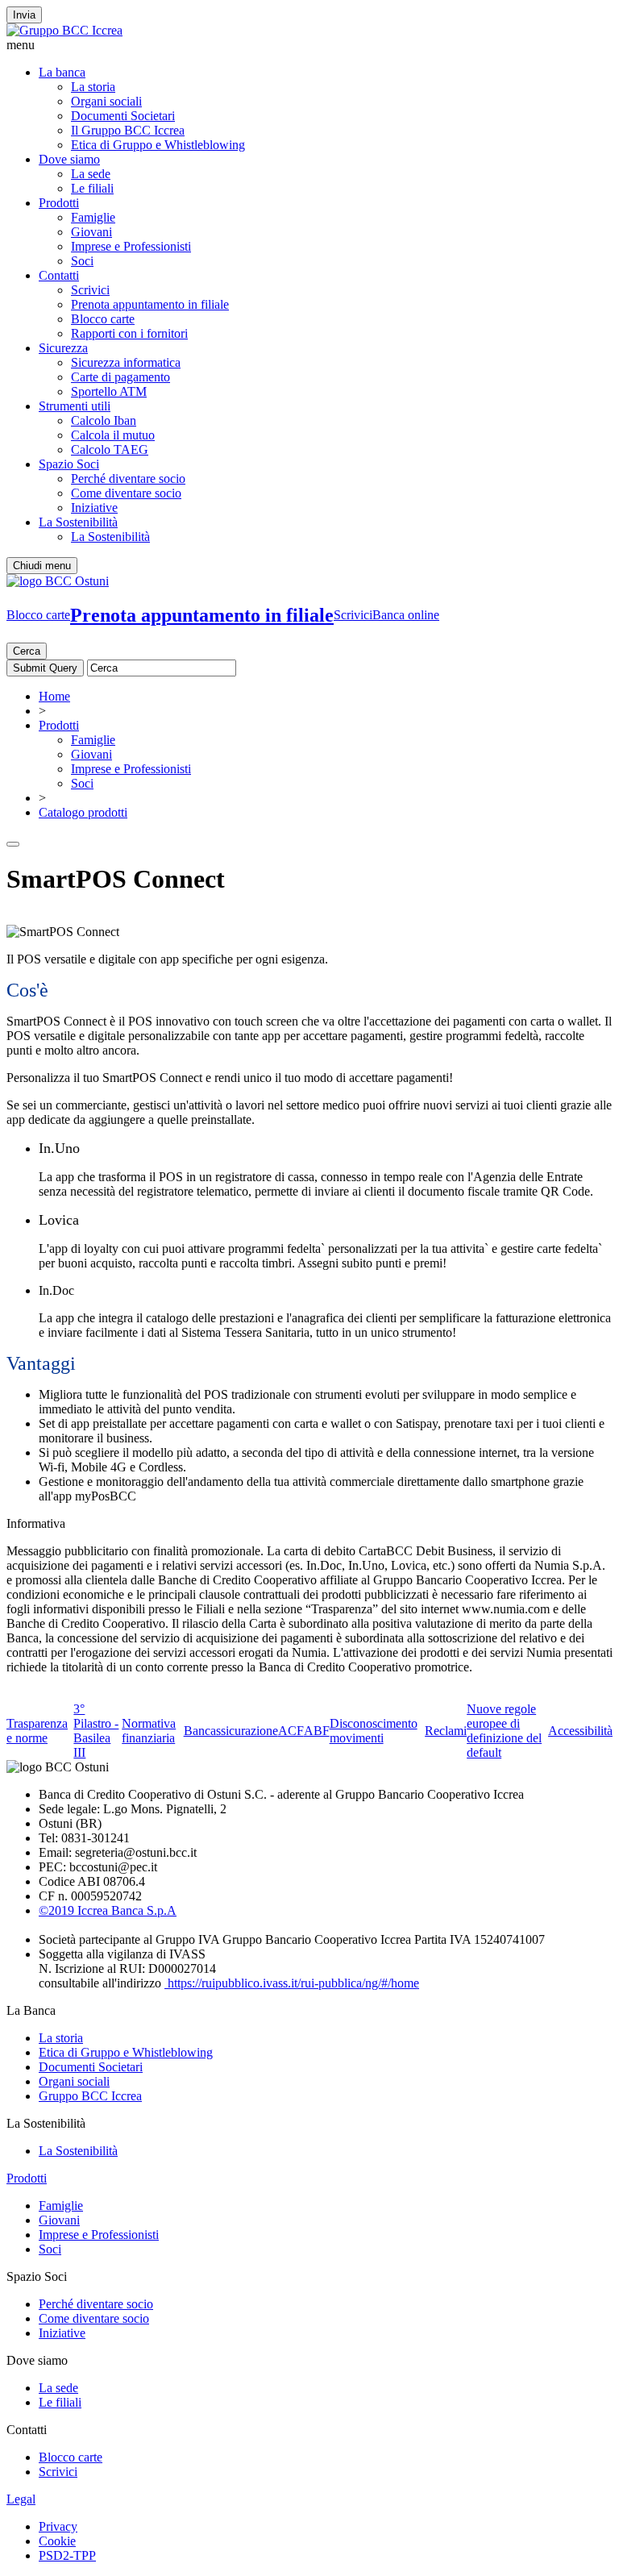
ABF (317, 1731)
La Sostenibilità (78, 522)
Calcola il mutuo (113, 435)
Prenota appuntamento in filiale (150, 304)
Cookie (57, 2541)
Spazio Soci (69, 464)
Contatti (59, 275)
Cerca (27, 651)
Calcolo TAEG (110, 449)
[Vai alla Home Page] (58, 581)
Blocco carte (103, 319)
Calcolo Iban (104, 420)
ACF (291, 1731)
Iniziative (94, 508)
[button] (309, 45)
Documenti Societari (123, 116)
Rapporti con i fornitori (129, 333)
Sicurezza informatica (126, 362)
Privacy (58, 2526)
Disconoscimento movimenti (374, 1731)
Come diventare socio (126, 493)
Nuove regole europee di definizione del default (504, 1731)
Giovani (91, 232)
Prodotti (59, 203)
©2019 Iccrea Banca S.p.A (108, 1910)
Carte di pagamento (120, 377)
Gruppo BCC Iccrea (90, 2096)
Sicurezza (63, 348)
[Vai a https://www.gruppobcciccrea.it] (64, 30)
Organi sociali (106, 101)
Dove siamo (69, 159)
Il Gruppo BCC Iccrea (128, 130)
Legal (21, 2499)
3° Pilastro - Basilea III (96, 1731)
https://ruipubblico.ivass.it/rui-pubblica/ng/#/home (292, 1983)
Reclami (446, 1731)
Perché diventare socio (128, 479)
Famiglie (93, 217)
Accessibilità (580, 1731)
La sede (91, 174)
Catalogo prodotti (83, 812)
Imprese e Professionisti (131, 246)
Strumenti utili (75, 406)
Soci (82, 261)
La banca (62, 72)
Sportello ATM (109, 391)
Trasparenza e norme (37, 1731)
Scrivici (90, 290)
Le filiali (92, 188)
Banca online (406, 615)
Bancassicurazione (231, 1731)
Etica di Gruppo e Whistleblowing (158, 145)
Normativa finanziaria (149, 1731)
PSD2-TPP (67, 2555)
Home (54, 696)
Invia (24, 15)
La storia (93, 87)
